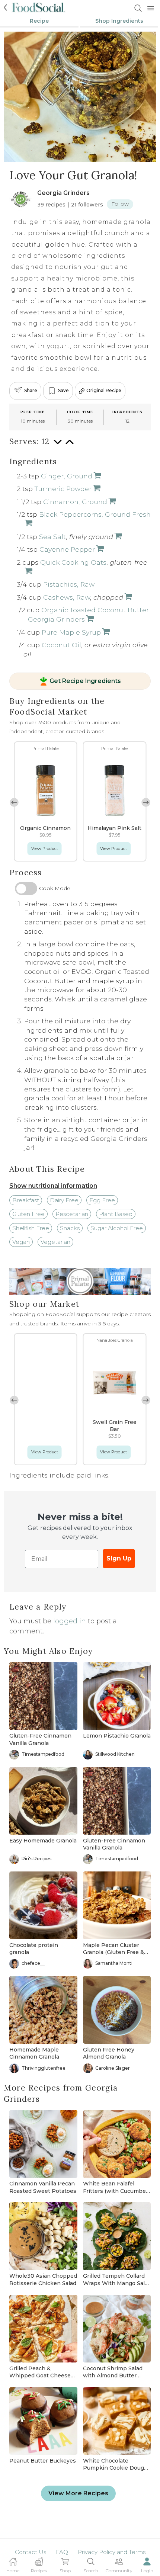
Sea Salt (52, 537)
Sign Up (119, 1558)
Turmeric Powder (63, 489)
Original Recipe (104, 391)
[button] (146, 802)
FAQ (62, 2552)
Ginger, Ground (67, 476)
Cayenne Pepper (67, 549)
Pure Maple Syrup (71, 632)
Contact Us (31, 2552)
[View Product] (97, 476)
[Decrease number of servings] (58, 445)
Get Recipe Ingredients (85, 681)
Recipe (39, 21)
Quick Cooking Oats (73, 562)
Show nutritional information (53, 1186)
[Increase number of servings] (70, 445)
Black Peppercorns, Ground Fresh (95, 514)
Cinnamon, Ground (75, 502)
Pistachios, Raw (69, 584)
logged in (70, 1621)
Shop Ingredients (119, 21)
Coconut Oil (61, 645)
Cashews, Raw (67, 597)
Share (31, 391)
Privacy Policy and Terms (112, 2552)
